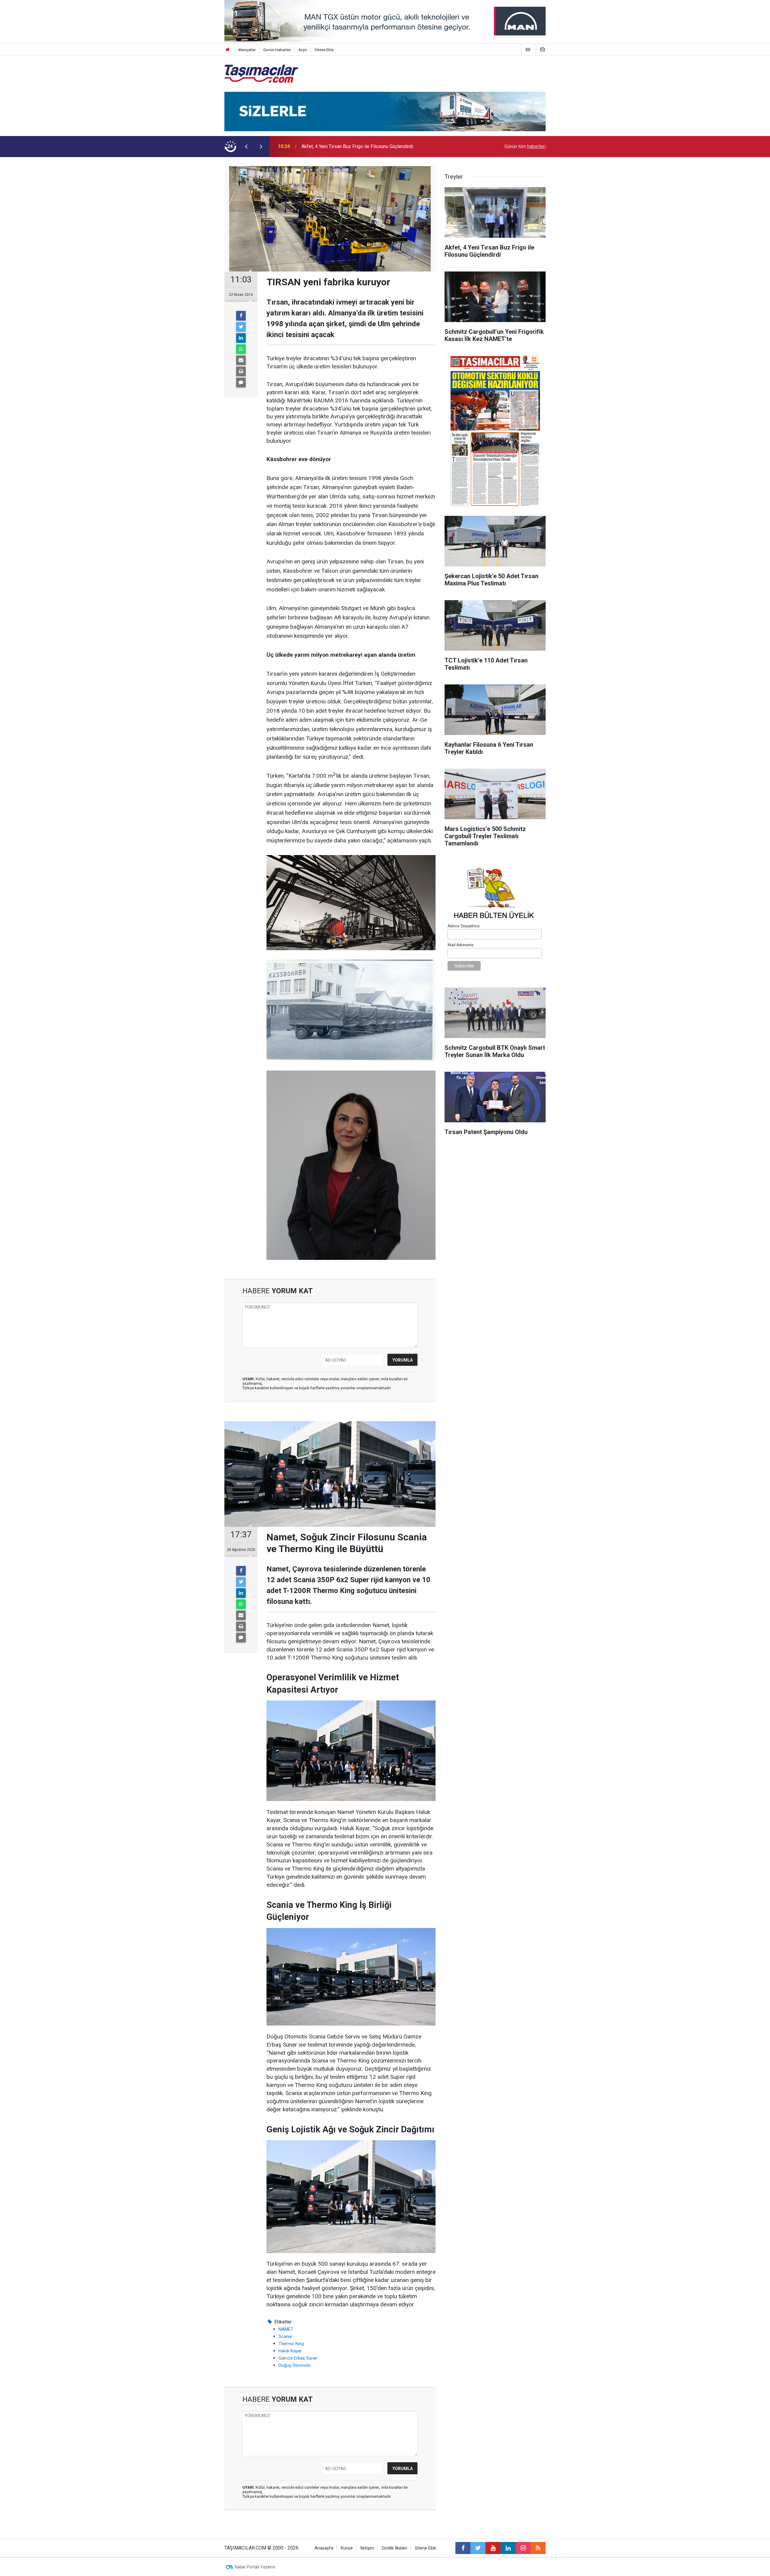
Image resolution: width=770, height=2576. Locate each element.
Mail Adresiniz (461, 945)
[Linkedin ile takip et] (508, 2548)
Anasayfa (324, 2548)
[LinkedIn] (241, 338)
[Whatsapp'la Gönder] (241, 349)
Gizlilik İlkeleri (394, 2548)
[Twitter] (241, 327)
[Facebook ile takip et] (463, 2548)
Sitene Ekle (324, 50)
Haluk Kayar (290, 2351)
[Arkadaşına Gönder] (241, 360)
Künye (347, 2548)
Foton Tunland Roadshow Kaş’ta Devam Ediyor (350, 146)
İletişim (367, 2548)
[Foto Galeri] (542, 50)
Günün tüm (525, 146)
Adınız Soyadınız (464, 926)
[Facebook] (241, 316)
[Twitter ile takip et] (478, 2548)
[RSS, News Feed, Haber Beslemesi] (538, 2548)
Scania (285, 2336)
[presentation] (246, 147)
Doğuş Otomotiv (295, 2365)
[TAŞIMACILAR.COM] (261, 73)
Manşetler (247, 50)
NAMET (286, 2329)
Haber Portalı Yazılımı (255, 2567)
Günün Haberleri (277, 50)
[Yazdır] (241, 371)
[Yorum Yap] (241, 383)
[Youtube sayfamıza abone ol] (493, 2548)
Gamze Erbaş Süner (298, 2358)
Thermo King (291, 2344)
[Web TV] (528, 50)
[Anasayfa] (228, 50)
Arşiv (303, 50)
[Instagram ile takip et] (523, 2548)
